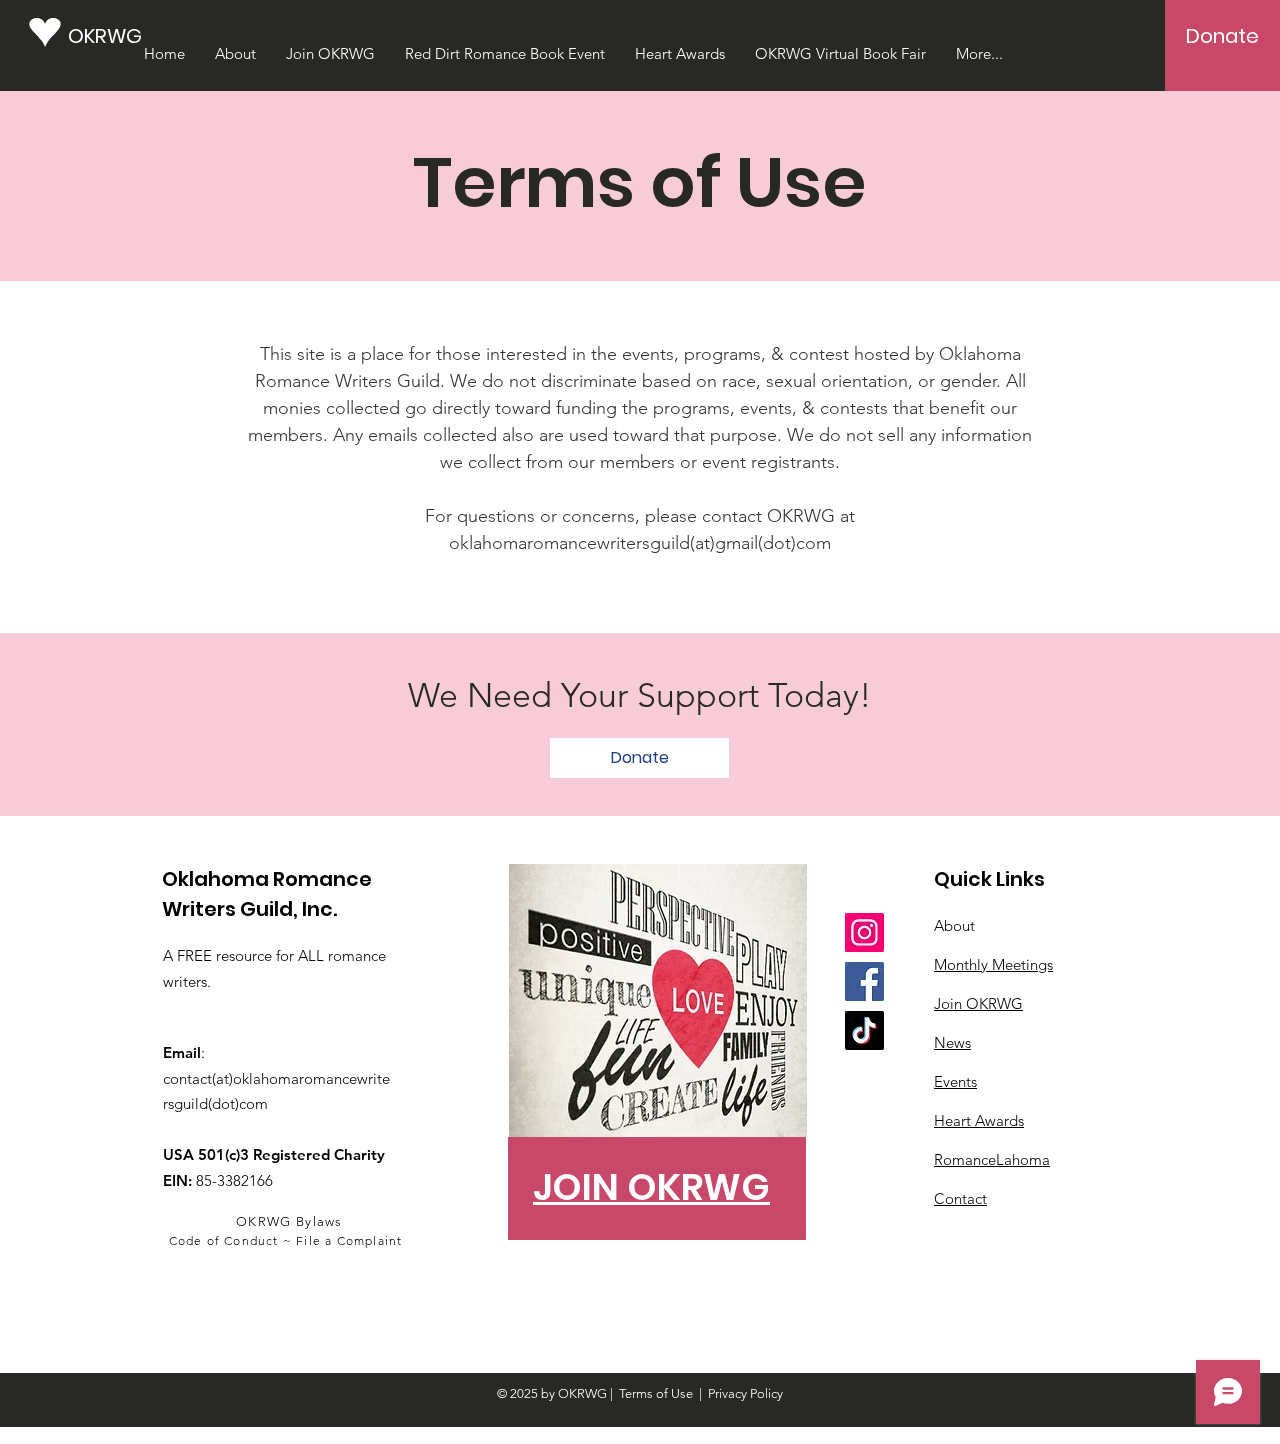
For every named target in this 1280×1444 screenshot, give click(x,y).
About (954, 925)
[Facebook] (864, 981)
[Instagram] (864, 932)
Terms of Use (656, 1393)
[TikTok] (864, 1030)
